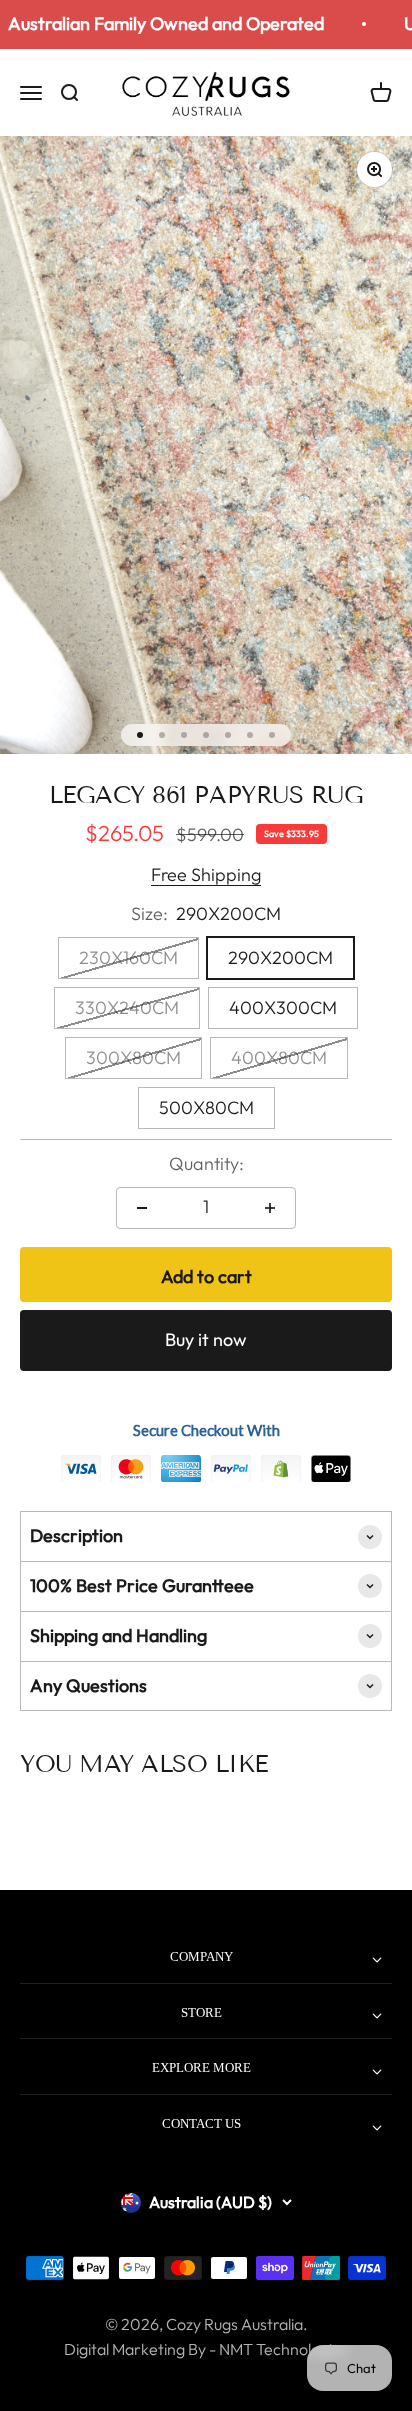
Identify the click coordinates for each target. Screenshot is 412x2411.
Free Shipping (206, 874)
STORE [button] (201, 2012)
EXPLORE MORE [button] (201, 2067)
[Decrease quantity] (142, 1208)
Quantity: (206, 1163)
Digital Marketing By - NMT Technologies (206, 2349)
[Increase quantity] (270, 1208)
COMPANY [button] (201, 1956)
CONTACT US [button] (201, 2123)
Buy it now (206, 1339)
